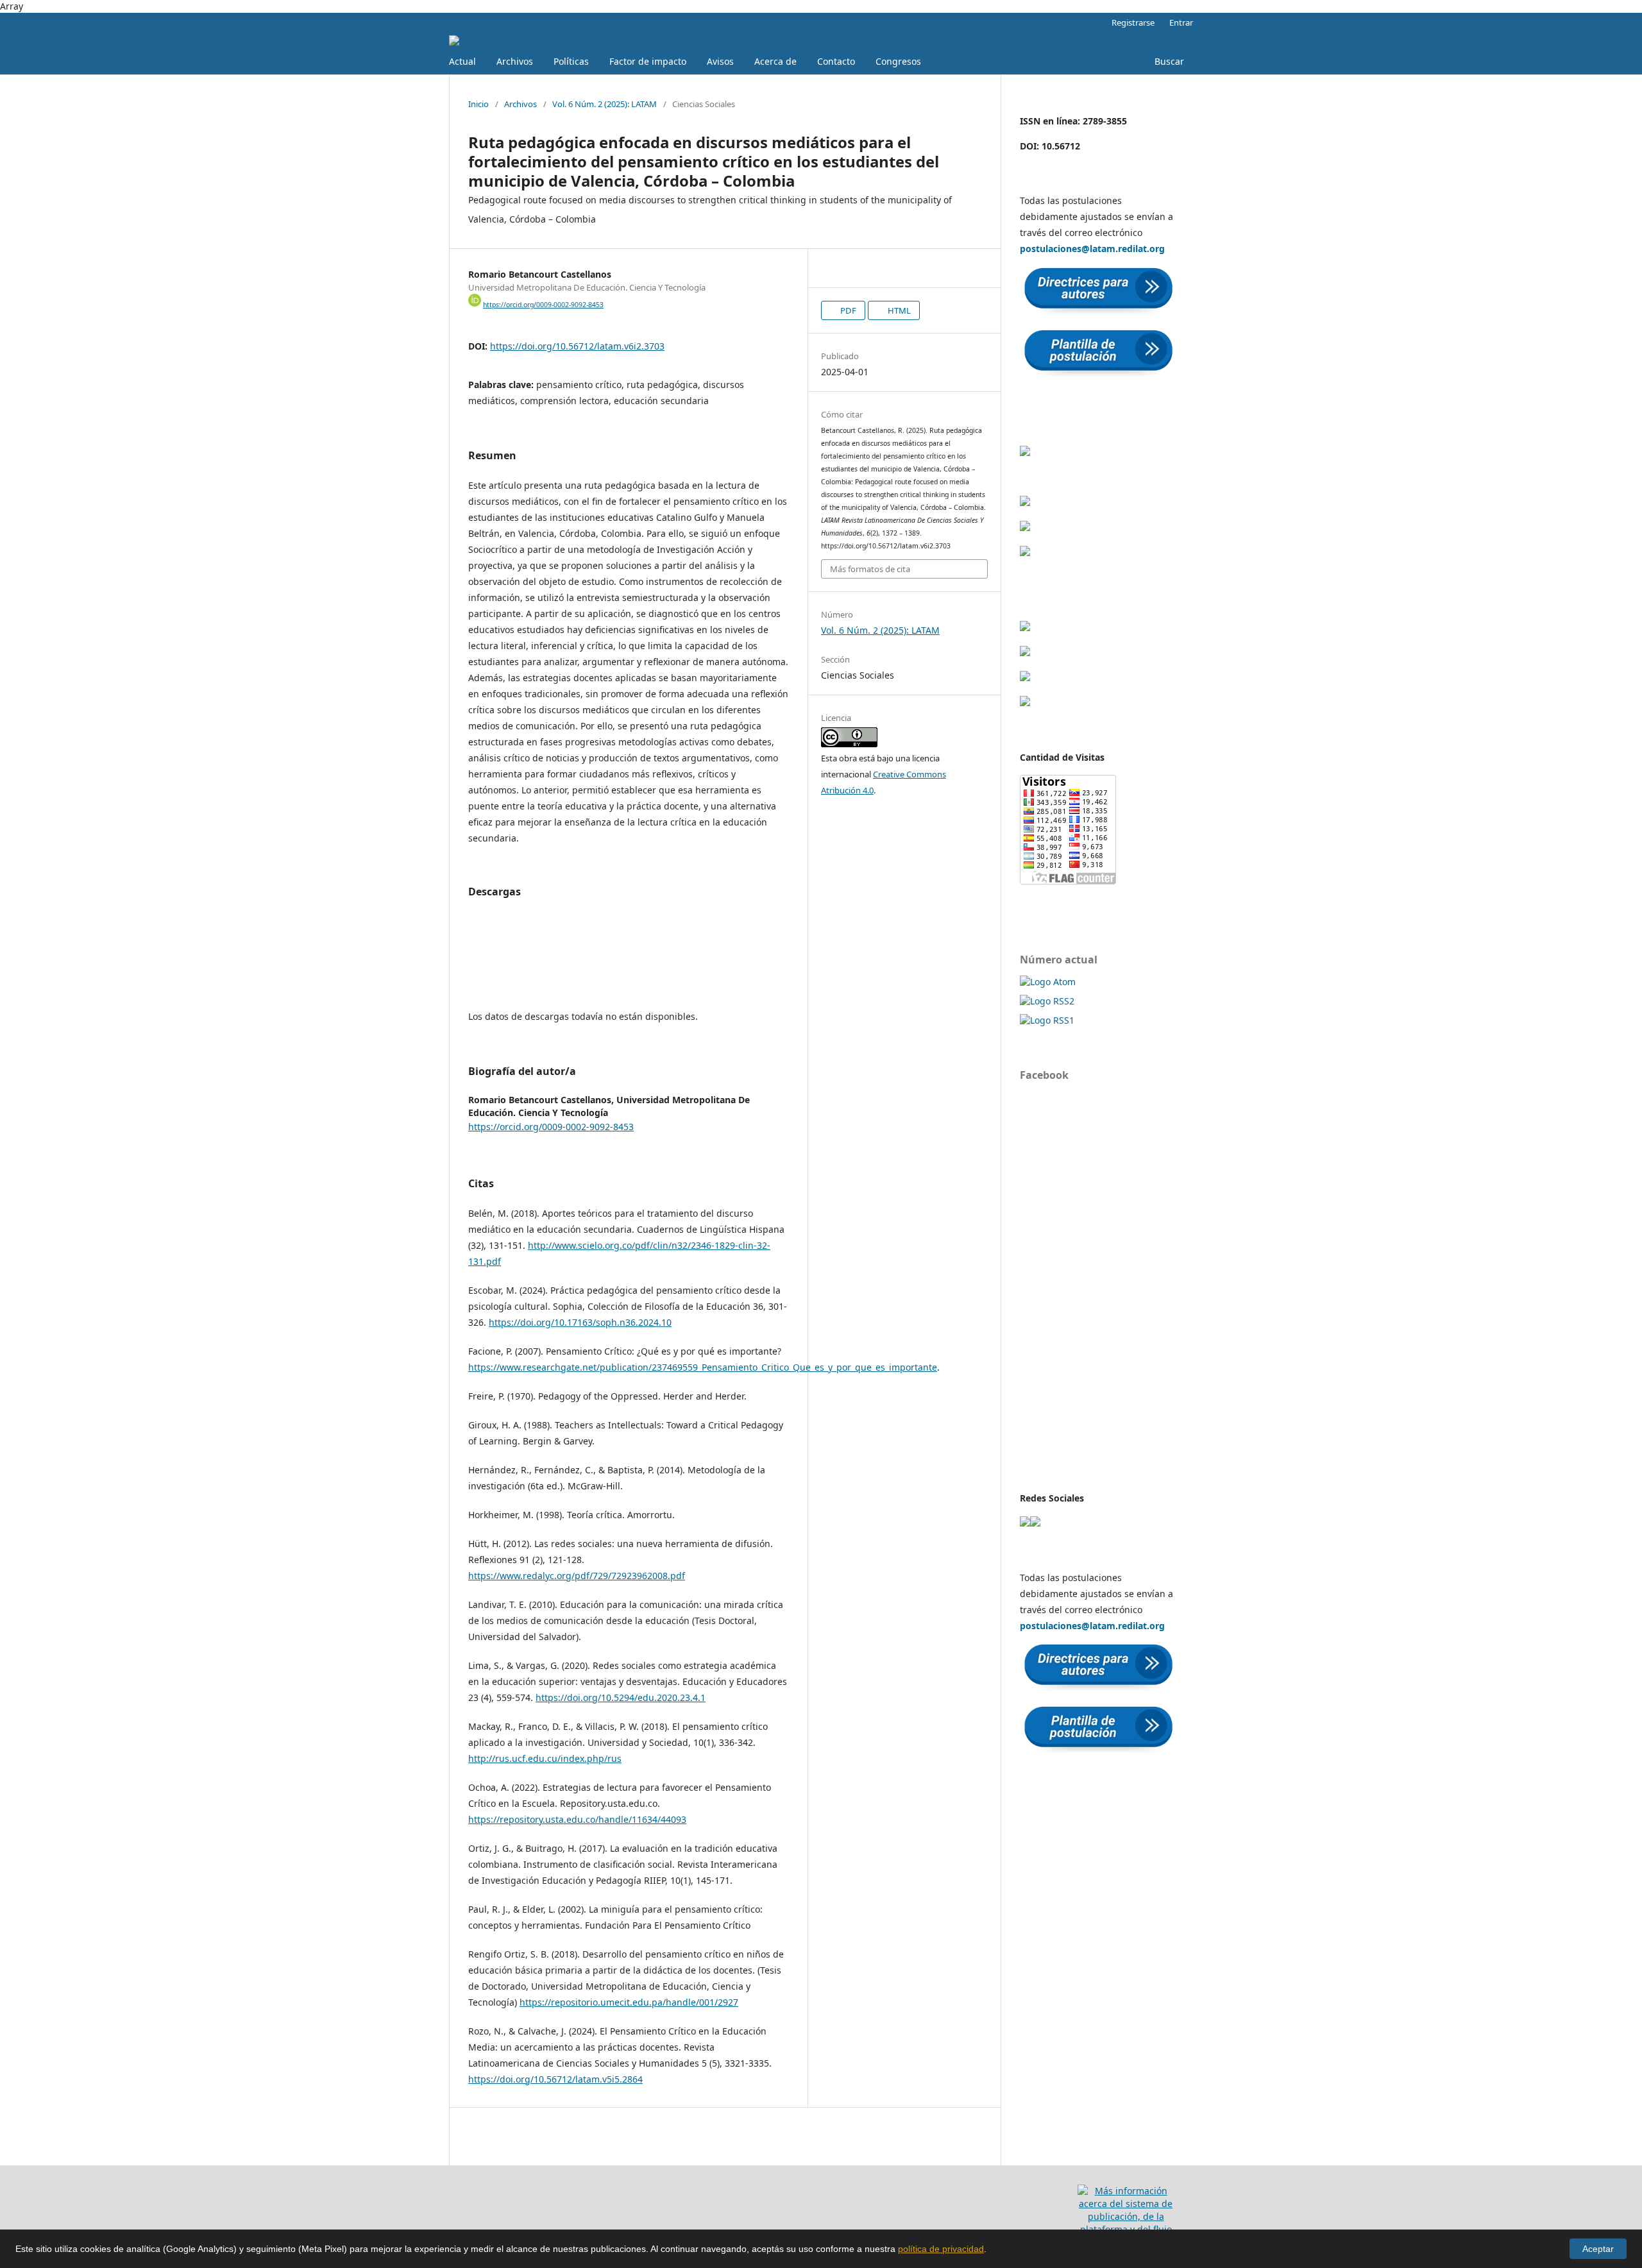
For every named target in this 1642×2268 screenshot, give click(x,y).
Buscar (1169, 61)
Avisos (720, 61)
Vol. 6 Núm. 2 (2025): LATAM (605, 104)
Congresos (898, 61)
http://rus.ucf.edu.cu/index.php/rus (545, 1758)
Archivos (515, 61)
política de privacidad (941, 2249)
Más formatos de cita (870, 569)
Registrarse (1133, 22)
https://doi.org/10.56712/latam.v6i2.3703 (577, 346)
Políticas (571, 61)
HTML (898, 310)
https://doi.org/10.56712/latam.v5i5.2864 (555, 2079)
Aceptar (1598, 2249)
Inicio (478, 104)
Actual (462, 61)
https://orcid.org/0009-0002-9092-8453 (543, 305)
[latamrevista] (1035, 1523)
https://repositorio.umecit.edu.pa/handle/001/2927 (629, 2002)
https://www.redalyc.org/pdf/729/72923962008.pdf (577, 1576)
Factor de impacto (648, 61)
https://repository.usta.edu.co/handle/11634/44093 (577, 1819)
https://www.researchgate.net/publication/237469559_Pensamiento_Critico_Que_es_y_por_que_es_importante (703, 1367)
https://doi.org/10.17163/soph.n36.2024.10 (580, 1322)
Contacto (836, 61)
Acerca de (775, 61)
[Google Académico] (1025, 453)
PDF (847, 310)
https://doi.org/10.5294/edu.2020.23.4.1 (621, 1697)
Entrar (1181, 22)
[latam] (1025, 1523)
